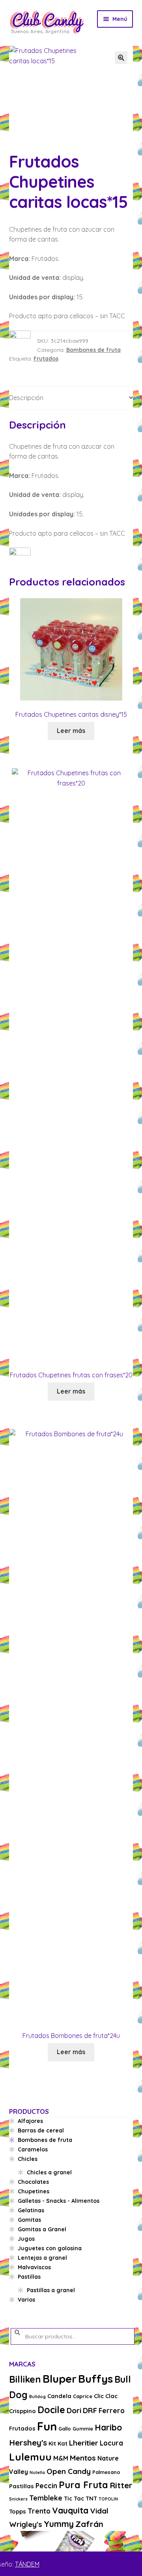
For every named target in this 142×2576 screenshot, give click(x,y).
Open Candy (69, 2471)
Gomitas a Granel (42, 2229)
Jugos (26, 2239)
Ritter (121, 2485)
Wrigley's (26, 2524)
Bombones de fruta (93, 350)
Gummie (83, 2429)
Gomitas (29, 2220)
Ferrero (112, 2411)
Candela (59, 2396)
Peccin (46, 2486)
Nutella (37, 2472)
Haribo (108, 2427)
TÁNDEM (27, 2564)
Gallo (65, 2429)
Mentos (83, 2458)
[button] (121, 58)
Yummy (59, 2524)
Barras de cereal (41, 2130)
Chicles (28, 2159)
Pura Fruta (83, 2485)
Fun (47, 2426)
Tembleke (46, 2498)
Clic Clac (106, 2396)
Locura (111, 2443)
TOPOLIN (108, 2499)
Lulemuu (30, 2457)
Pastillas (29, 2277)
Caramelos (33, 2149)
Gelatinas (31, 2210)
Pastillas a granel (51, 2290)
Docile (51, 2410)
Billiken (25, 2379)
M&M (61, 2458)
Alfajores (30, 2121)
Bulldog (37, 2397)
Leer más (71, 731)
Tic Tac (74, 2498)
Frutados (46, 359)
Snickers (18, 2499)
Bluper (60, 2379)
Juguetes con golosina (50, 2248)
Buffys (95, 2379)
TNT (91, 2498)
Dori (74, 2410)
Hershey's (28, 2442)
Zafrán (89, 2524)
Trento (39, 2511)
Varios (26, 2300)
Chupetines (34, 2191)
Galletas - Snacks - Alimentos (59, 2201)
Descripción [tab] (26, 398)
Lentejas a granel (42, 2258)
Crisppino (22, 2411)
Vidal (99, 2511)
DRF (90, 2410)
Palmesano (106, 2472)
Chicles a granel (49, 2172)
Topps (18, 2511)
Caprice (83, 2396)
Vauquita (70, 2510)
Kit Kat (58, 2443)
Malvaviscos (34, 2267)
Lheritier (84, 2443)
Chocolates (33, 2182)
